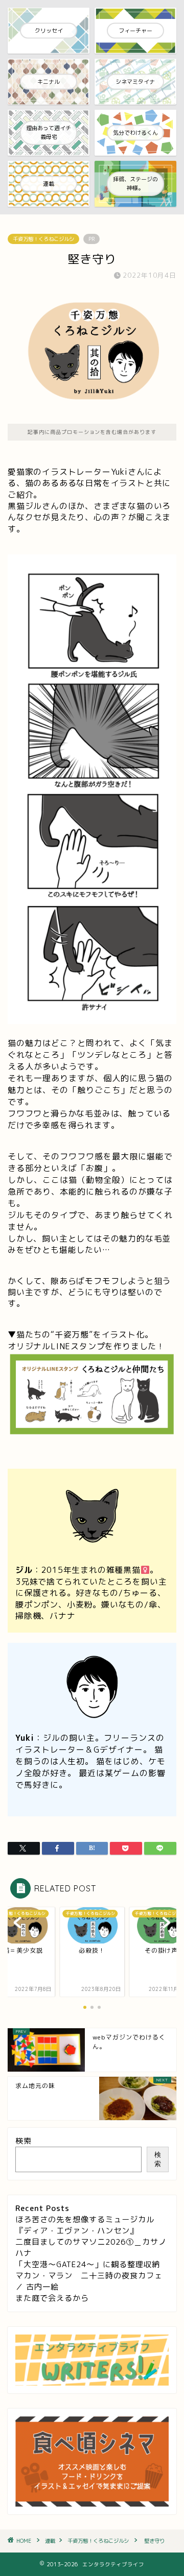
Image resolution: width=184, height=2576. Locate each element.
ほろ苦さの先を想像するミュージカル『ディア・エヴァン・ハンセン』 (85, 2225)
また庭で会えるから (52, 2298)
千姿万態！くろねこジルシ (43, 239)
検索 (24, 2141)
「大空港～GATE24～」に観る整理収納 (88, 2264)
